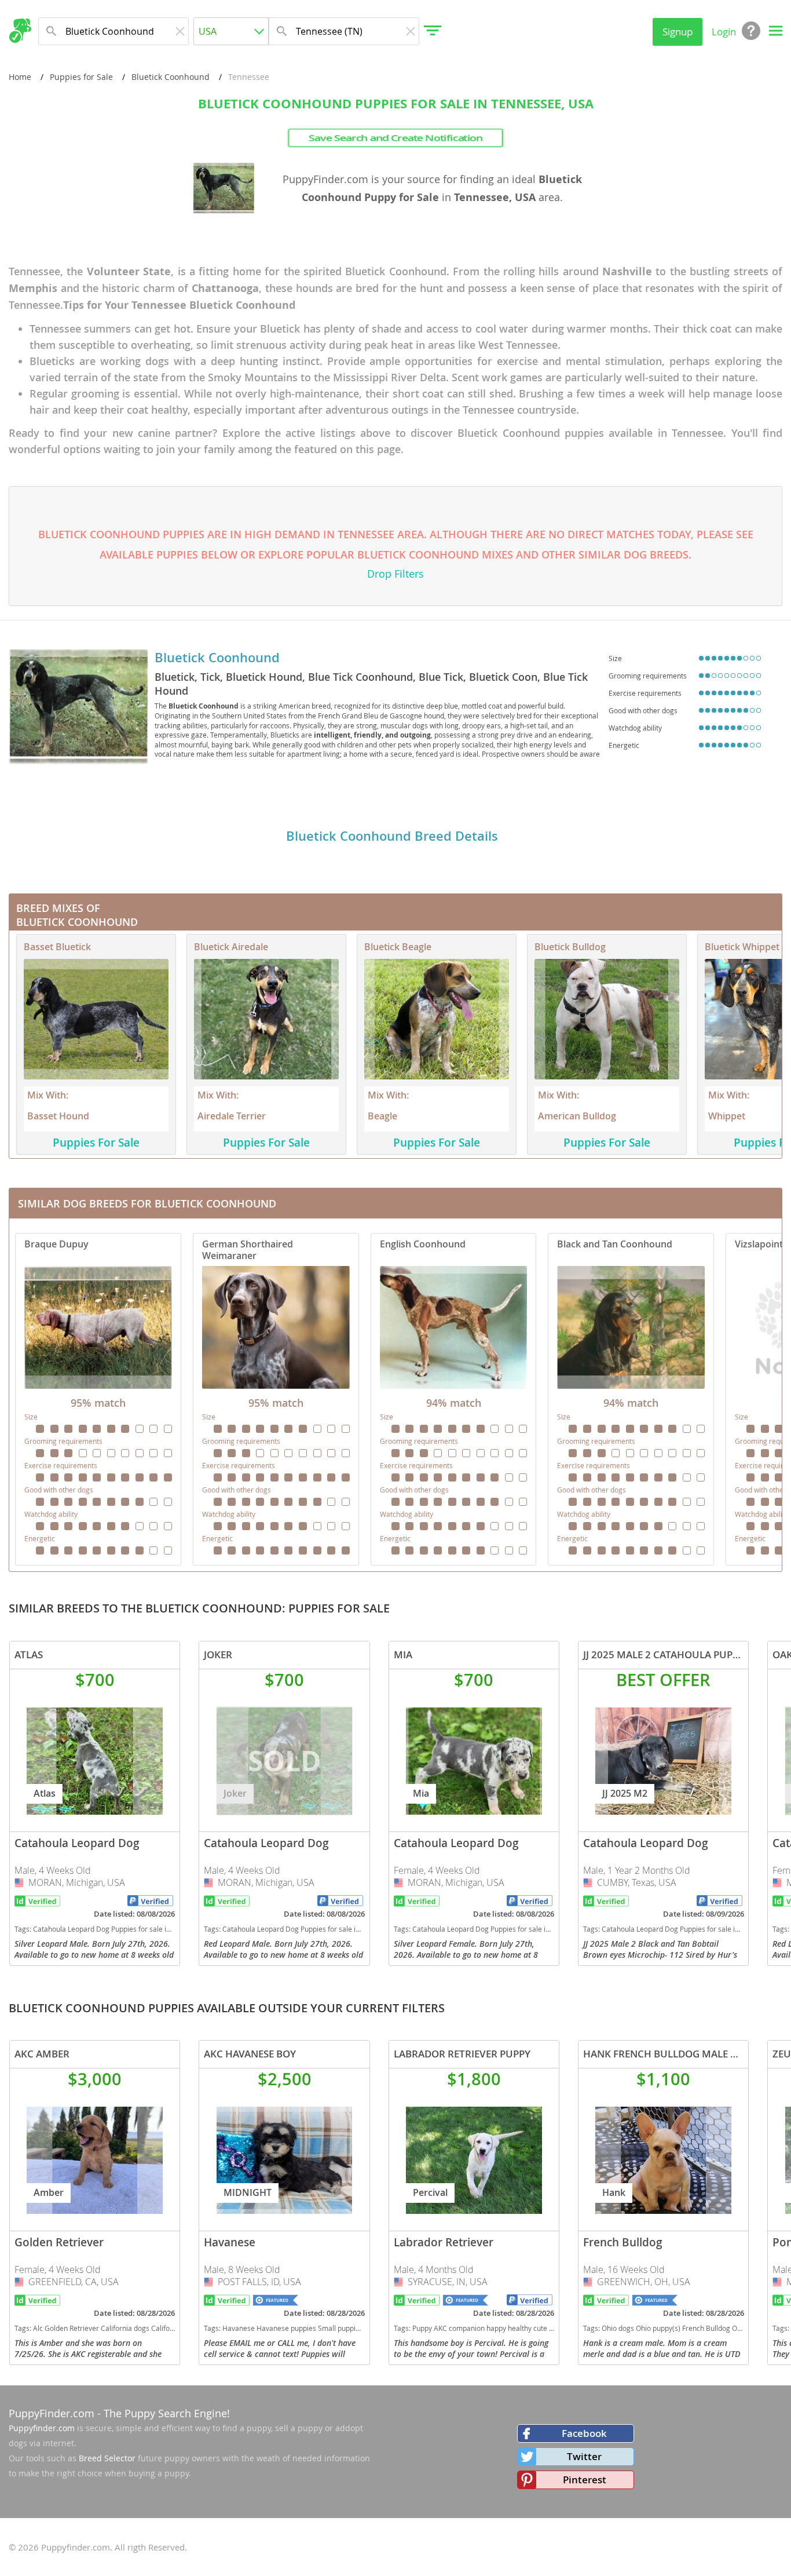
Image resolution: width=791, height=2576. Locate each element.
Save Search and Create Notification (396, 138)
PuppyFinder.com (52, 2413)
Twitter (584, 2456)
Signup (678, 32)
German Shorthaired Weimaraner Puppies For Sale (276, 1399)
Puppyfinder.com (42, 2428)
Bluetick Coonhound (171, 77)
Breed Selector (107, 2458)
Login (724, 32)
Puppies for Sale (81, 77)
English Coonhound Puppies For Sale (454, 1399)
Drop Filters (395, 574)
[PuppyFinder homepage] (20, 31)
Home (20, 77)
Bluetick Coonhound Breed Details (392, 836)
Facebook (584, 2433)
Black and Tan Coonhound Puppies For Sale (631, 1399)
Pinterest (585, 2480)
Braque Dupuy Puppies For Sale (98, 1399)
